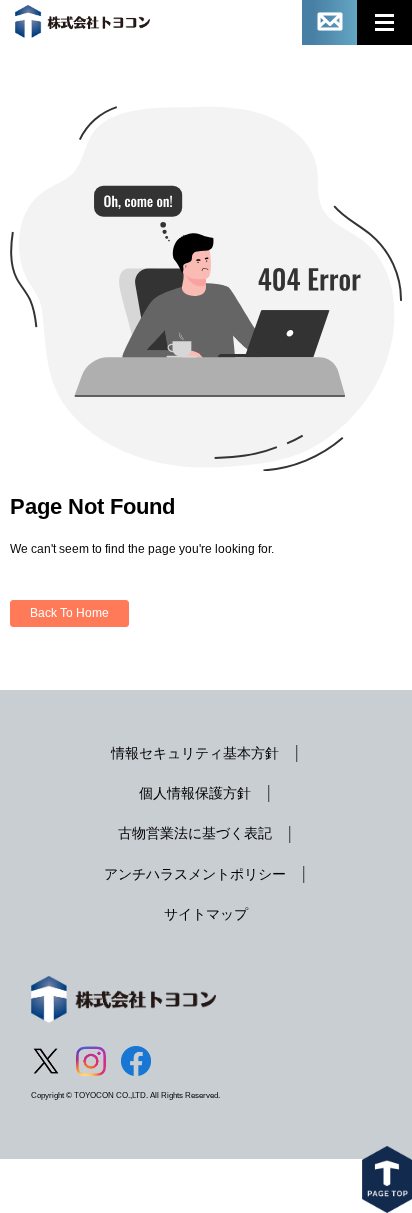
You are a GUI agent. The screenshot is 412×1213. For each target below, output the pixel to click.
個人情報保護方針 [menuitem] (195, 793)
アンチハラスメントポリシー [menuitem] (195, 874)
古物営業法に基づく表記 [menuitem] (195, 833)
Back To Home (69, 613)
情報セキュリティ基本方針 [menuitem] (195, 753)
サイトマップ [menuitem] (206, 914)
